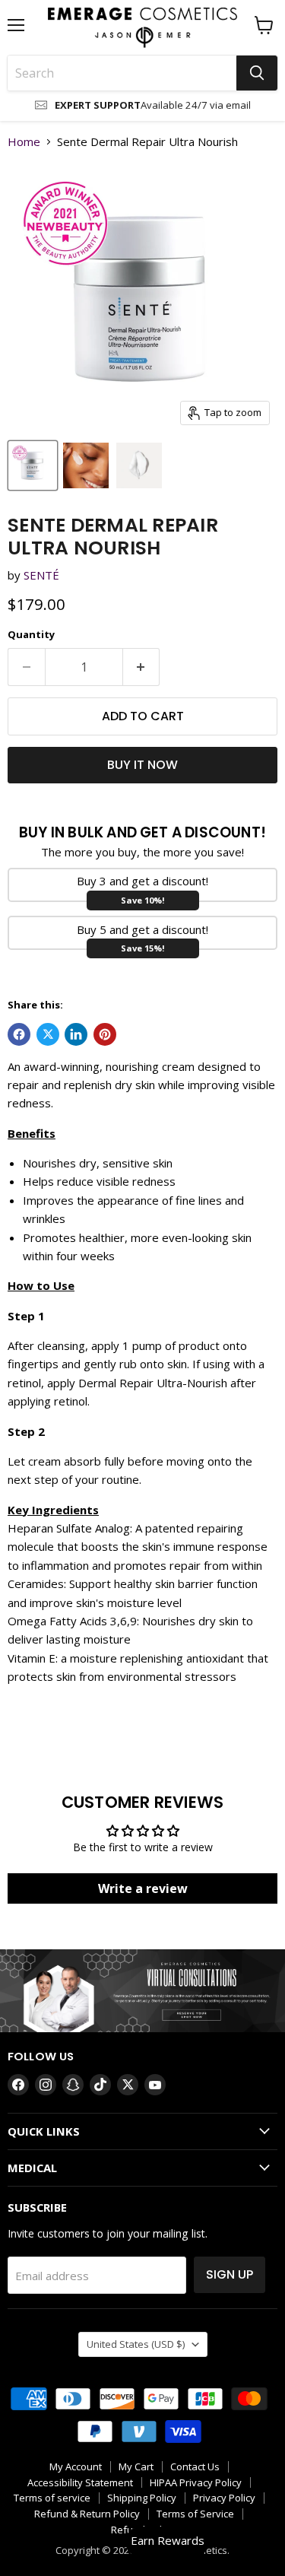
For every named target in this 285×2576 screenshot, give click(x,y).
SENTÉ (41, 575)
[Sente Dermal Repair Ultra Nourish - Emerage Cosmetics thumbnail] (33, 465)
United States (136, 2344)
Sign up (230, 2274)
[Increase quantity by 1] (142, 667)
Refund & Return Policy (87, 2514)
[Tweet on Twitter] (48, 1034)
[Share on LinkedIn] (76, 1034)
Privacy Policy (224, 2498)
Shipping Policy (142, 2498)
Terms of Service (195, 2514)
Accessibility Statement (80, 2482)
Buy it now (142, 765)
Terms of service (52, 2498)
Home (24, 142)
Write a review (143, 1888)
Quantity (31, 635)
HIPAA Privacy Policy (196, 2482)
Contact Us (195, 2466)
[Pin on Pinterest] (105, 1034)
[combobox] (122, 73)
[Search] (257, 73)
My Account (76, 2466)
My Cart (136, 2466)
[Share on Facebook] (19, 1034)
